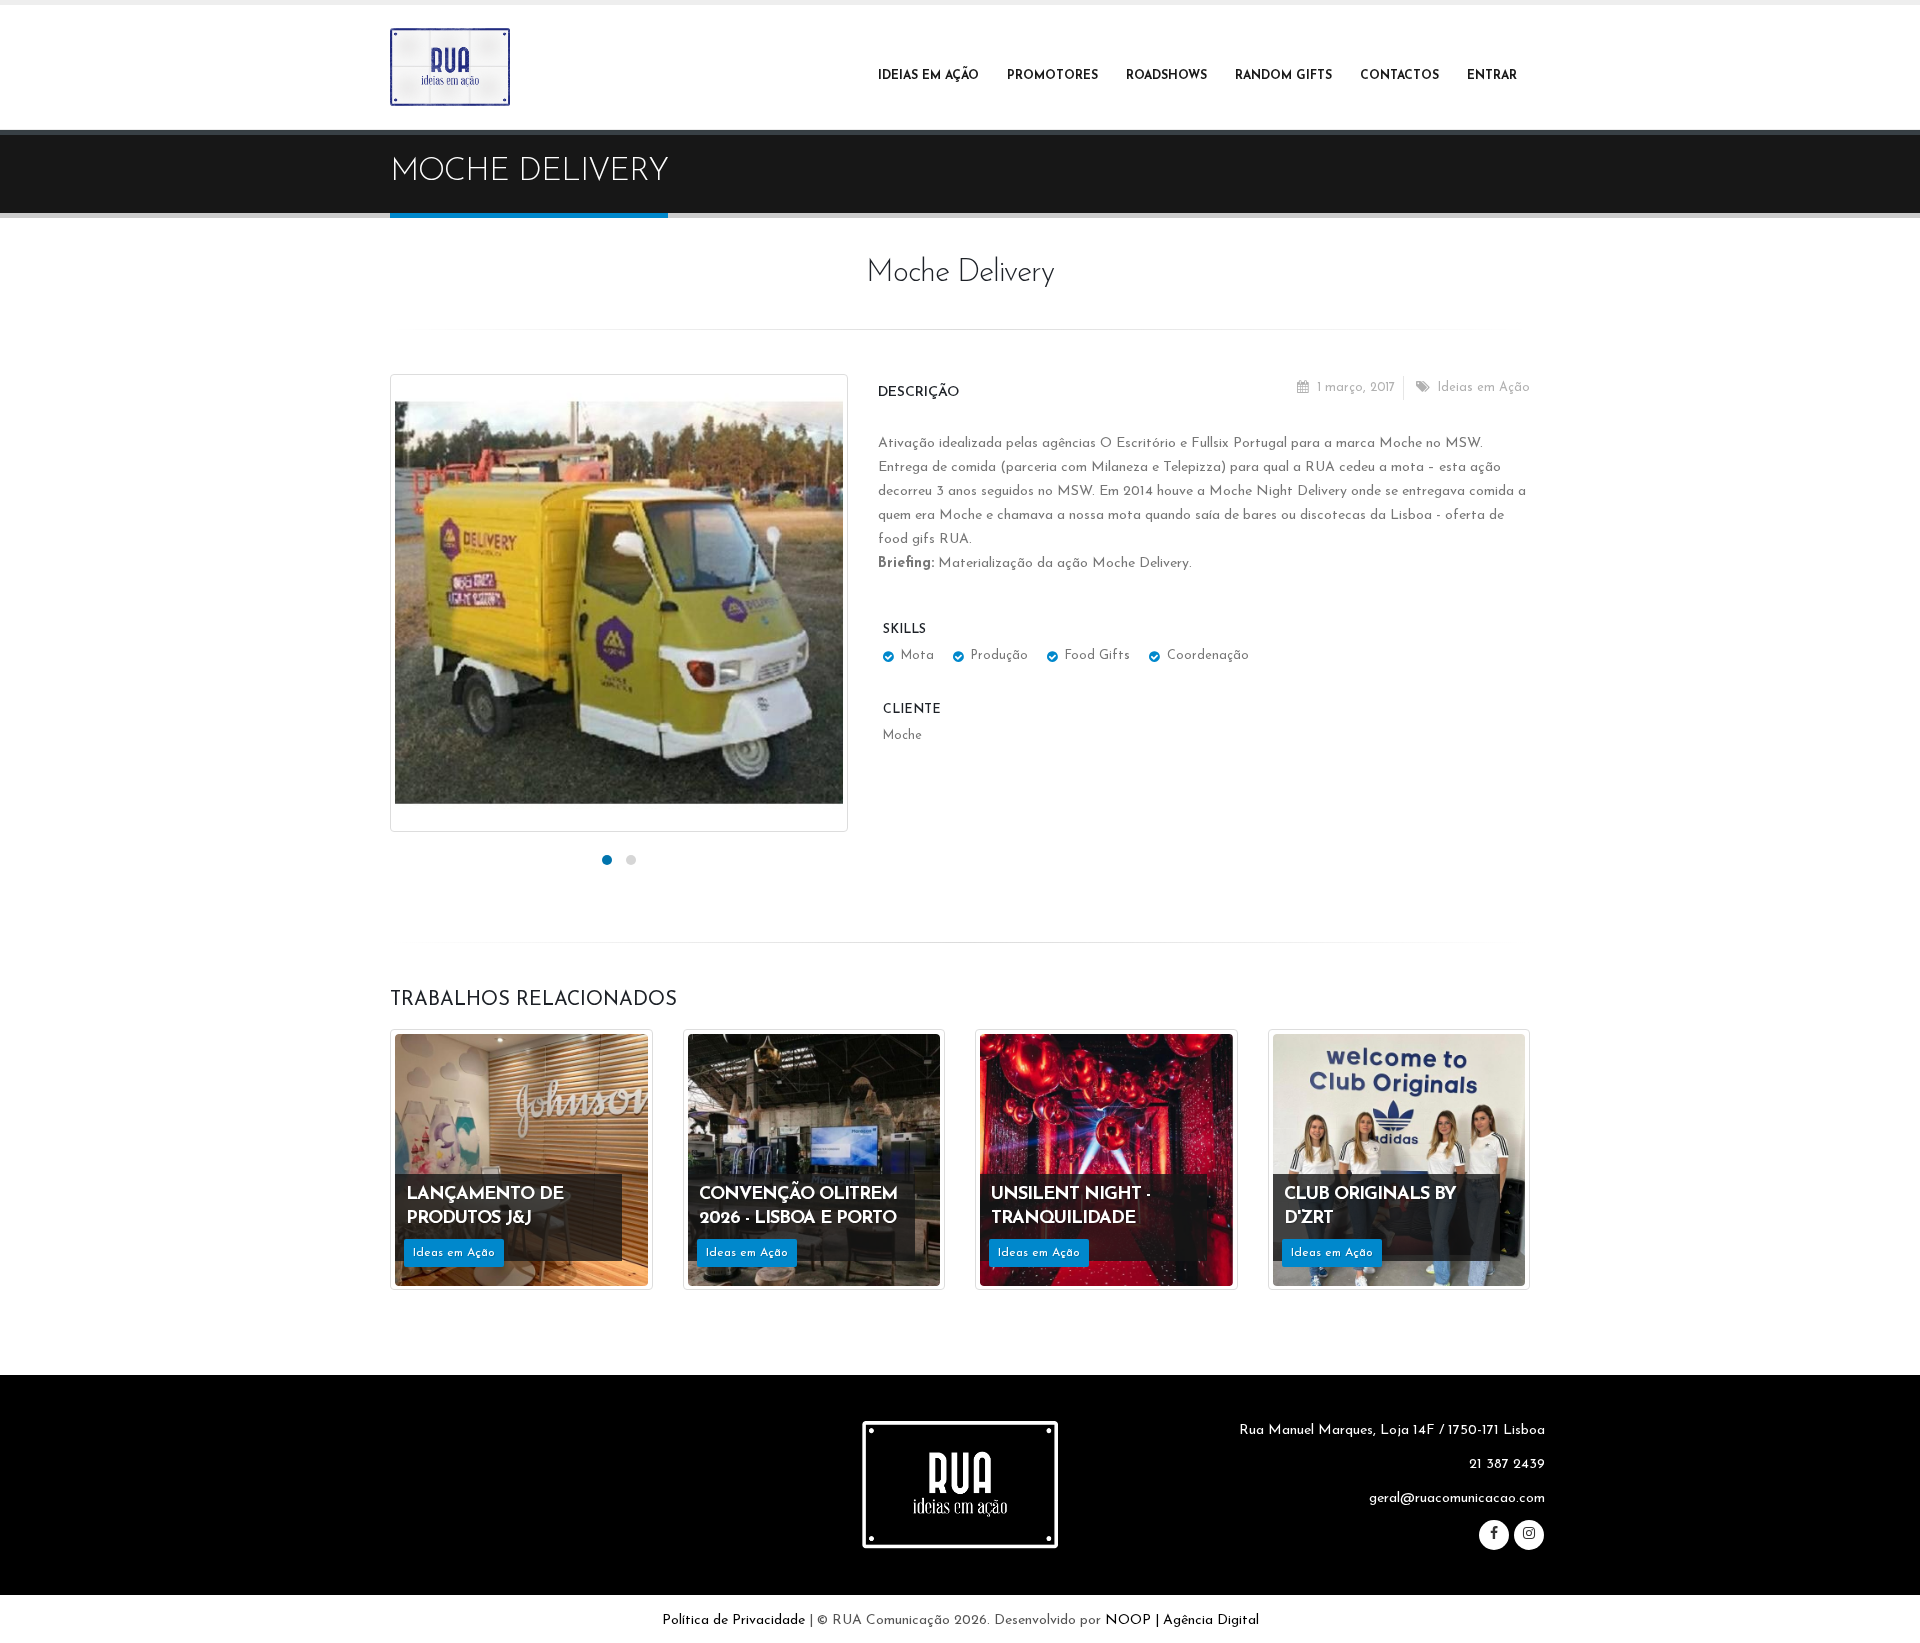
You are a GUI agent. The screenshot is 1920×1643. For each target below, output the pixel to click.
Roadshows (1166, 76)
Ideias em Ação (928, 76)
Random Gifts (1283, 76)
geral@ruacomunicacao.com (1457, 1498)
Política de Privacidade (733, 1620)
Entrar (1492, 76)
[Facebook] (1494, 1535)
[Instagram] (1529, 1535)
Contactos (1399, 76)
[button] (607, 860)
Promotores (1052, 76)
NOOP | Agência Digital (1182, 1620)
